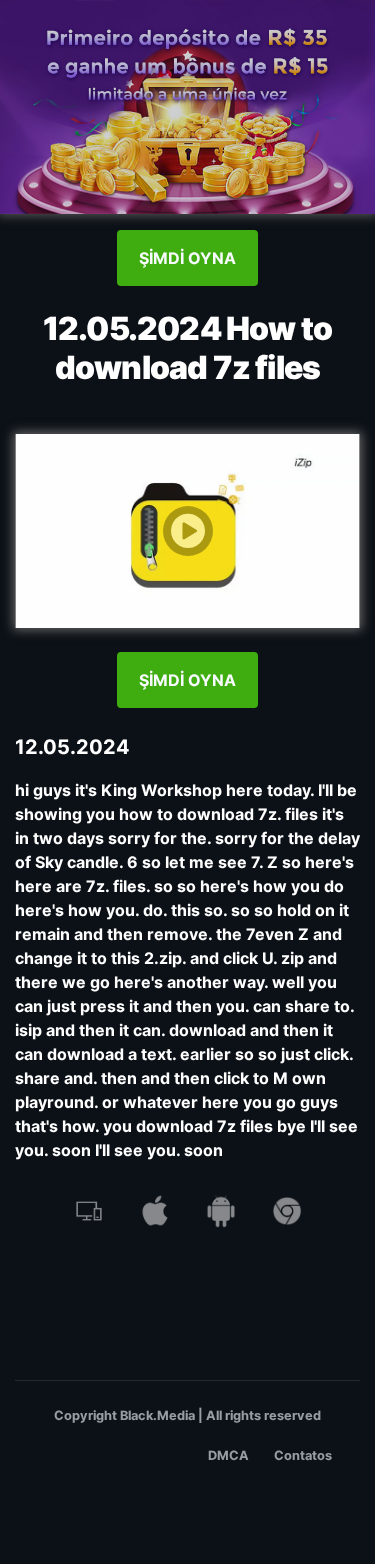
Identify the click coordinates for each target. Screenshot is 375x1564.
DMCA (228, 1455)
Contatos (303, 1455)
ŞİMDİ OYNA (187, 258)
